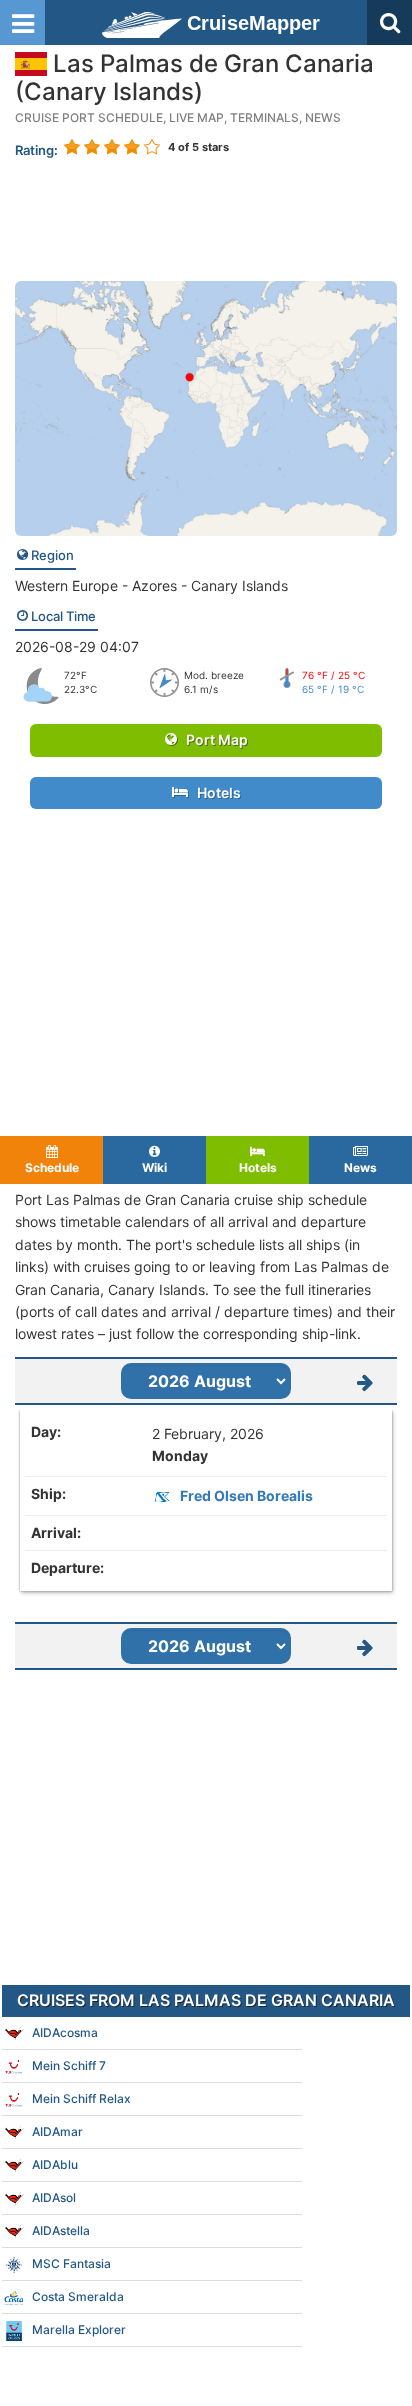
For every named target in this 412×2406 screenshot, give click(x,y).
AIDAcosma (65, 2032)
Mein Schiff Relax (81, 2098)
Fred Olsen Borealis (246, 1495)
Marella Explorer (79, 2329)
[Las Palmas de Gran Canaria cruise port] (206, 406)
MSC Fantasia (71, 2263)
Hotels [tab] (258, 1167)
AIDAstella (61, 2230)
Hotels (214, 792)
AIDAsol (54, 2197)
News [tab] (360, 1167)
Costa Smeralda (78, 2296)
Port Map (212, 739)
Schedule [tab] (52, 1167)
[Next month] (365, 1381)
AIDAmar (57, 2131)
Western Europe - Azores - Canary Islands (151, 585)
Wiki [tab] (154, 1167)
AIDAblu (55, 2164)
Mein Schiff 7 (69, 2065)
